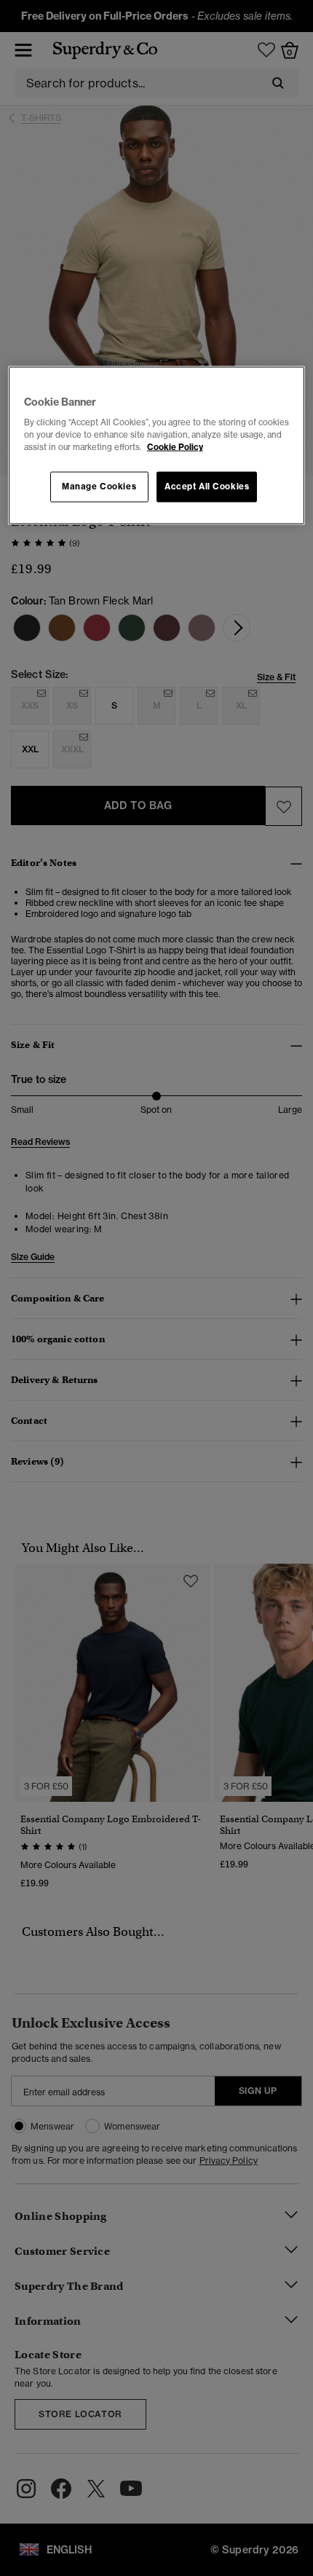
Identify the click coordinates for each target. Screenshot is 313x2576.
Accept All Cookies (207, 487)
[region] (157, 445)
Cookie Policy (175, 447)
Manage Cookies (99, 487)
